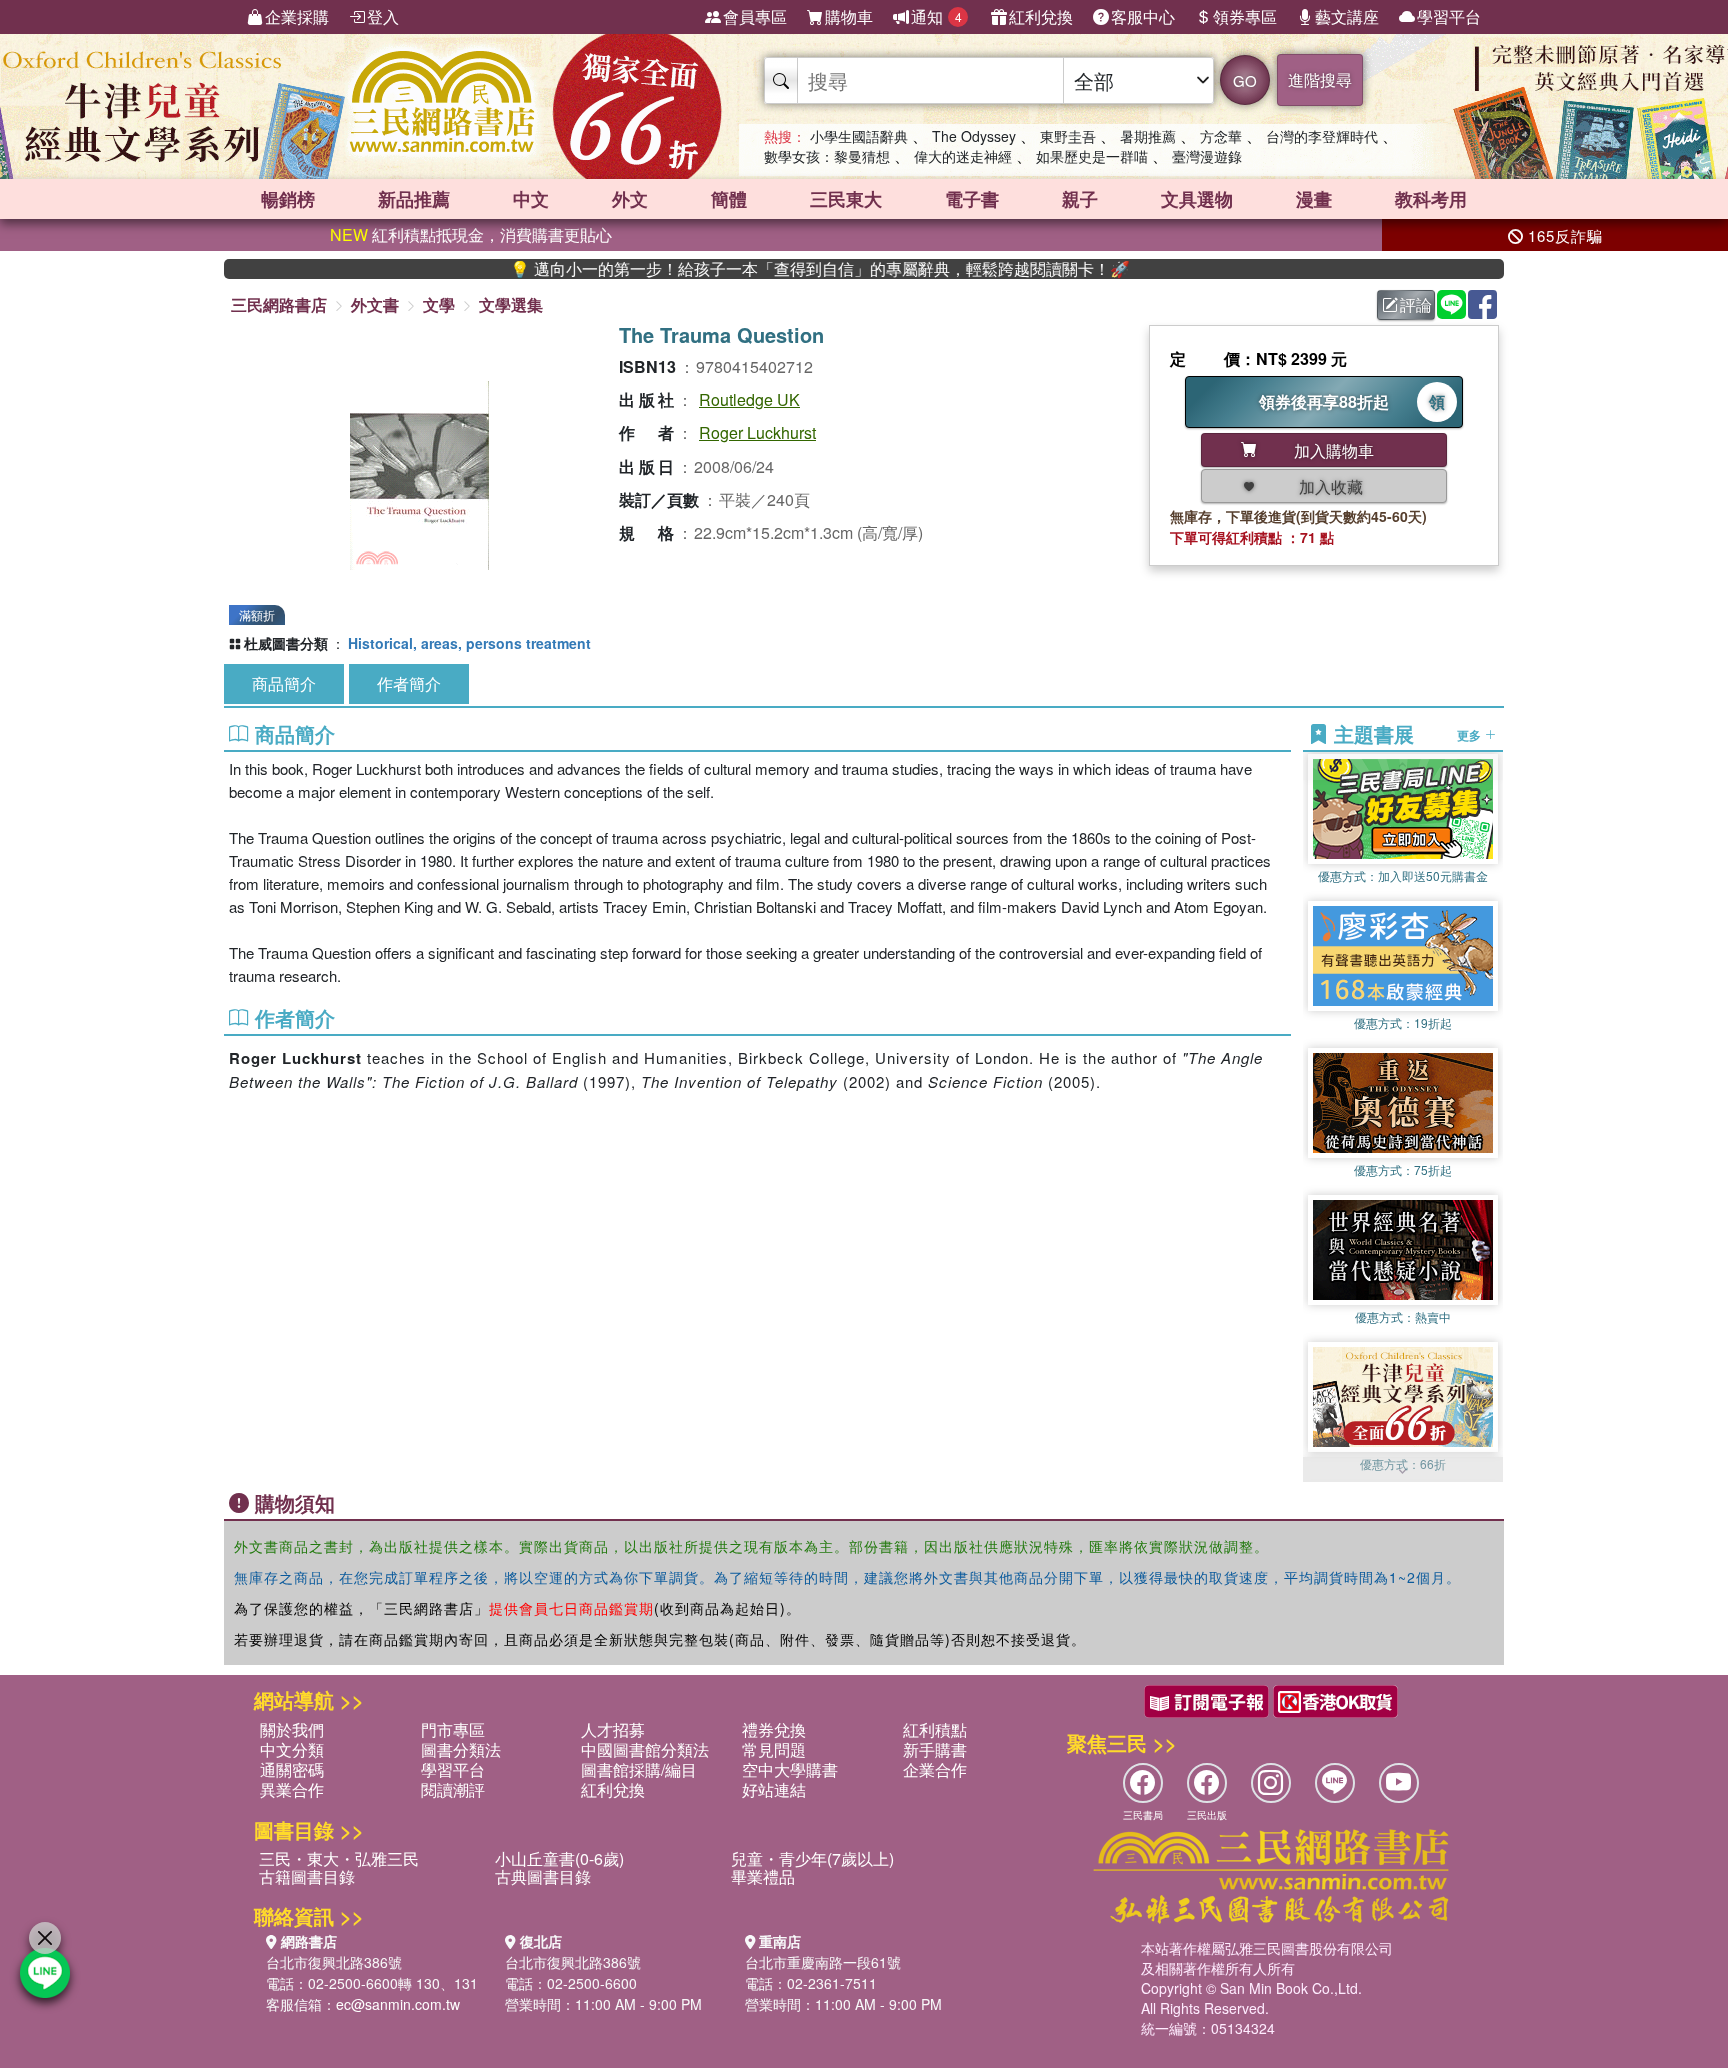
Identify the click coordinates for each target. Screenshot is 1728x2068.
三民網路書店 (279, 304)
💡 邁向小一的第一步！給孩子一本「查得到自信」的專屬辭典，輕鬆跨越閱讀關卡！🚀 (755, 269)
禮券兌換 (774, 1729)
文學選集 (511, 304)
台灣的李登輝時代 (1322, 136)
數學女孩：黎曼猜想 (827, 156)
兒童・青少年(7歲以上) (812, 1858)
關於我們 (292, 1729)
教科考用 (1431, 199)
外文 (630, 199)
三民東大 (846, 199)
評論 (1416, 304)
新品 (414, 199)
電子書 (972, 199)
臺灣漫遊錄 (1207, 156)
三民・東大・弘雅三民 (339, 1858)
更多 (1470, 734)
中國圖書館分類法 (645, 1749)
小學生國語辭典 (859, 136)
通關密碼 (292, 1769)
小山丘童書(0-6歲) (559, 1858)
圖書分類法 (461, 1749)
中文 (531, 199)
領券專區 (1245, 16)
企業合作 (935, 1769)
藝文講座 (1347, 16)
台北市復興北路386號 (334, 1962)
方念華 (1221, 136)
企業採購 (297, 16)
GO (1245, 80)
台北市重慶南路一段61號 (823, 1962)
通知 (936, 16)
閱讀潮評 (453, 1789)
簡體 (729, 199)
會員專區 (755, 16)
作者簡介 (409, 683)
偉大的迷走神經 (963, 156)
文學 (439, 304)
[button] (1403, 1472)
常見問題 (774, 1749)
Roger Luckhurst (757, 432)
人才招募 (613, 1729)
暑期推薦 (1148, 136)
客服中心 (1143, 16)
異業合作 (292, 1789)
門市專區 (453, 1729)
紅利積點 (935, 1729)
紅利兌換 (1041, 16)
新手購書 (935, 1749)
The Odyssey (974, 136)
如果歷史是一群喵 (1092, 156)
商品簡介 (284, 683)
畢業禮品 (763, 1876)
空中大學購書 (790, 1769)
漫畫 (1314, 199)
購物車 (849, 16)
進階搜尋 (1320, 79)
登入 (383, 16)
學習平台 (1449, 16)
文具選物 (1197, 199)
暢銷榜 (288, 199)
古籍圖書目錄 (307, 1876)
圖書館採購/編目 (639, 1769)
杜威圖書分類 (286, 643)
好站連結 (774, 1789)
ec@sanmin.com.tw (398, 2004)
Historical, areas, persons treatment (469, 643)
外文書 (375, 304)
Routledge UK (749, 399)
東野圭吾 (1068, 136)
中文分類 (292, 1749)
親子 (1080, 199)
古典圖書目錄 (543, 1876)
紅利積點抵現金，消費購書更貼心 (471, 234)
